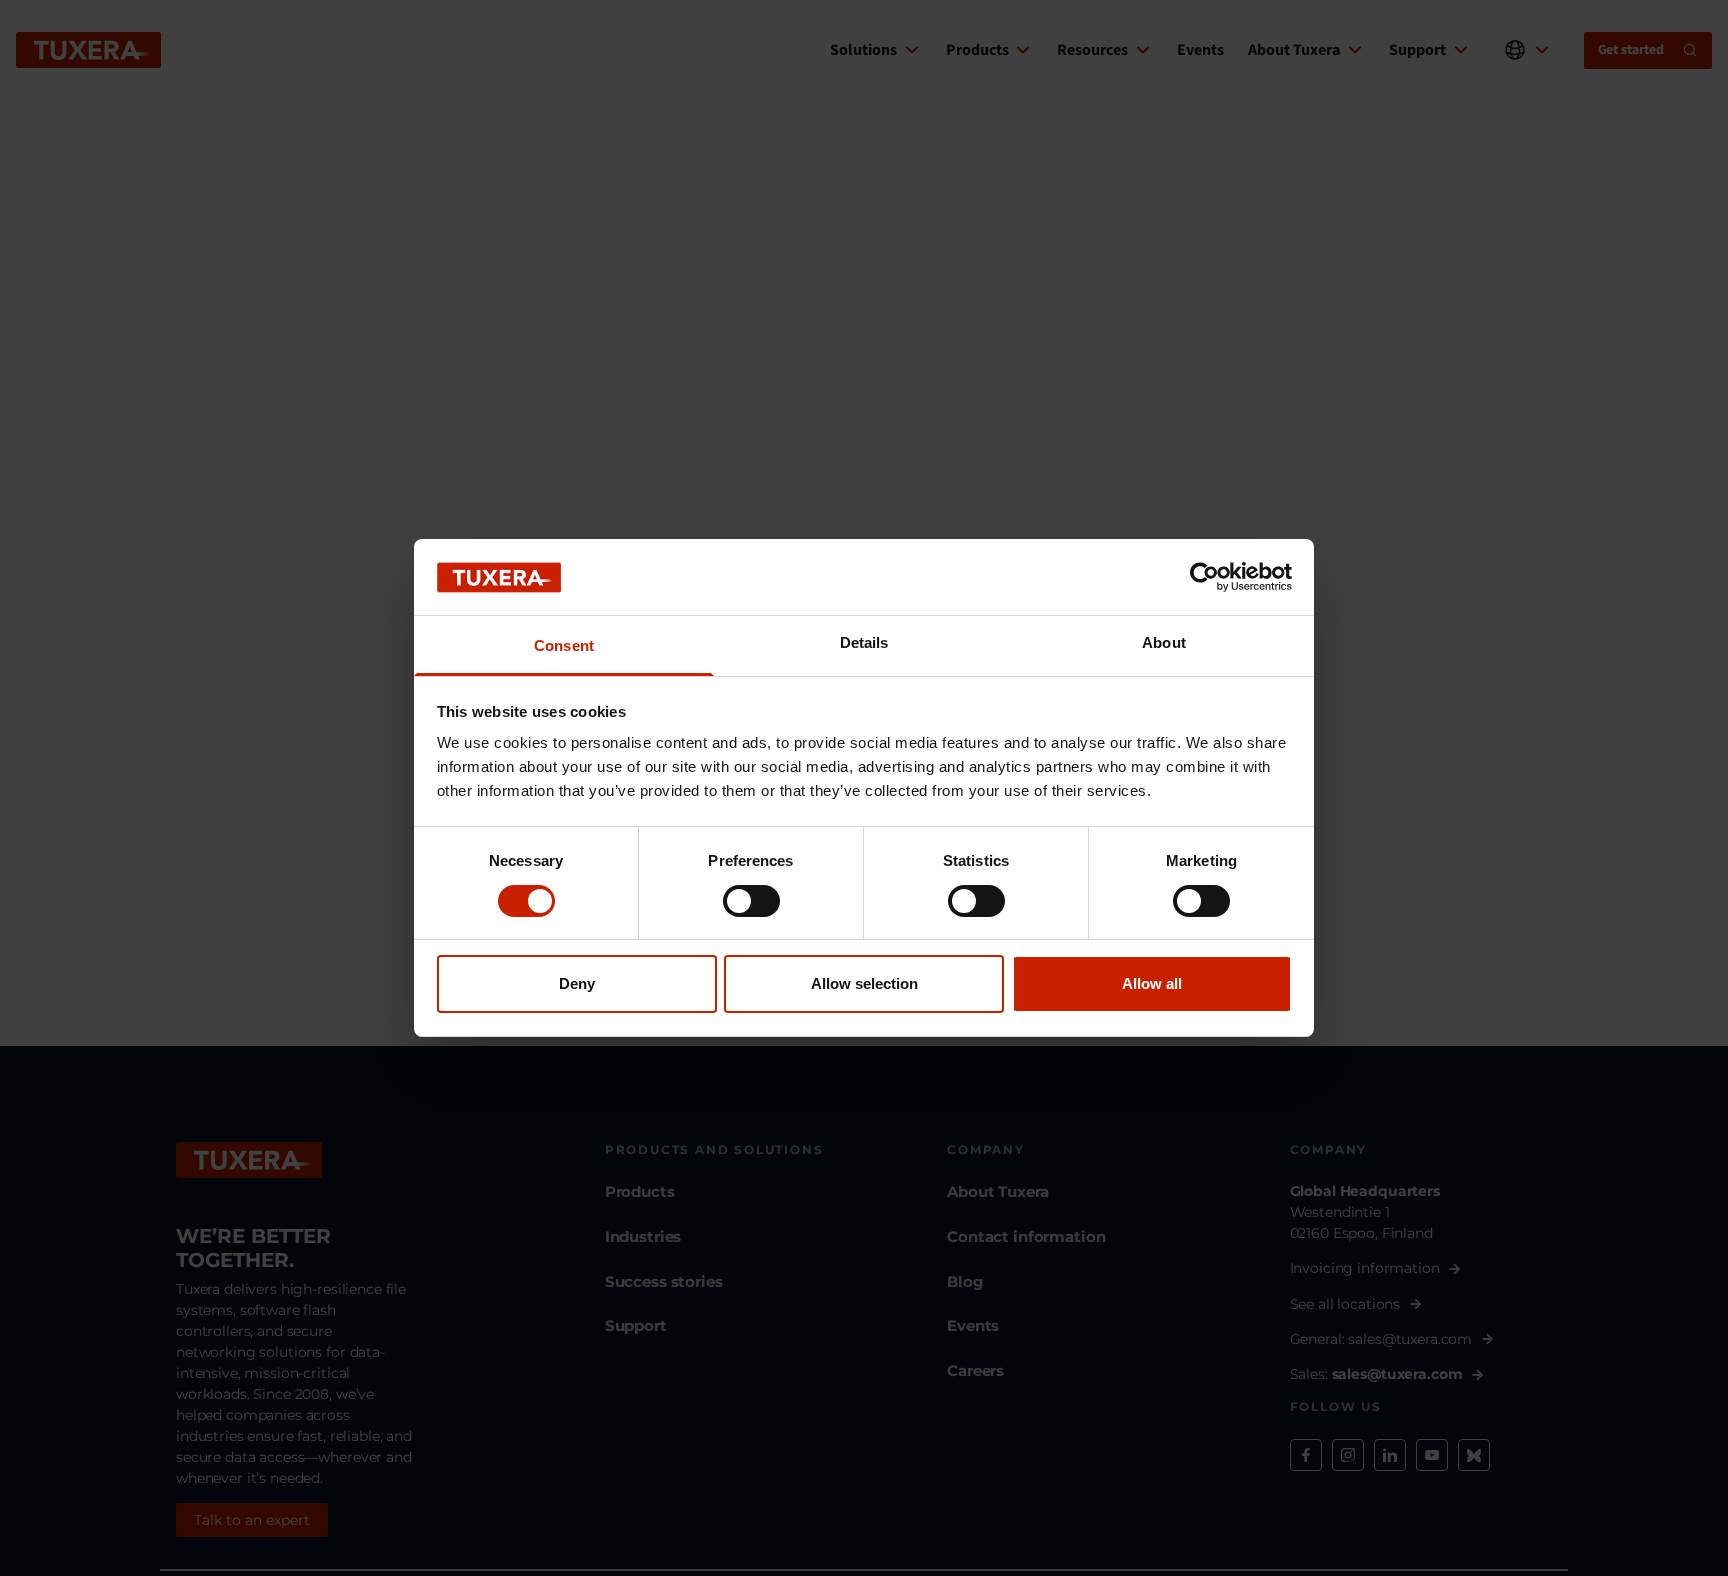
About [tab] (1164, 643)
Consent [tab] (564, 646)
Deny (577, 984)
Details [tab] (864, 643)
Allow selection (864, 984)
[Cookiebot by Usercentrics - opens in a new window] (1204, 577)
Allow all (1152, 984)
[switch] (751, 901)
